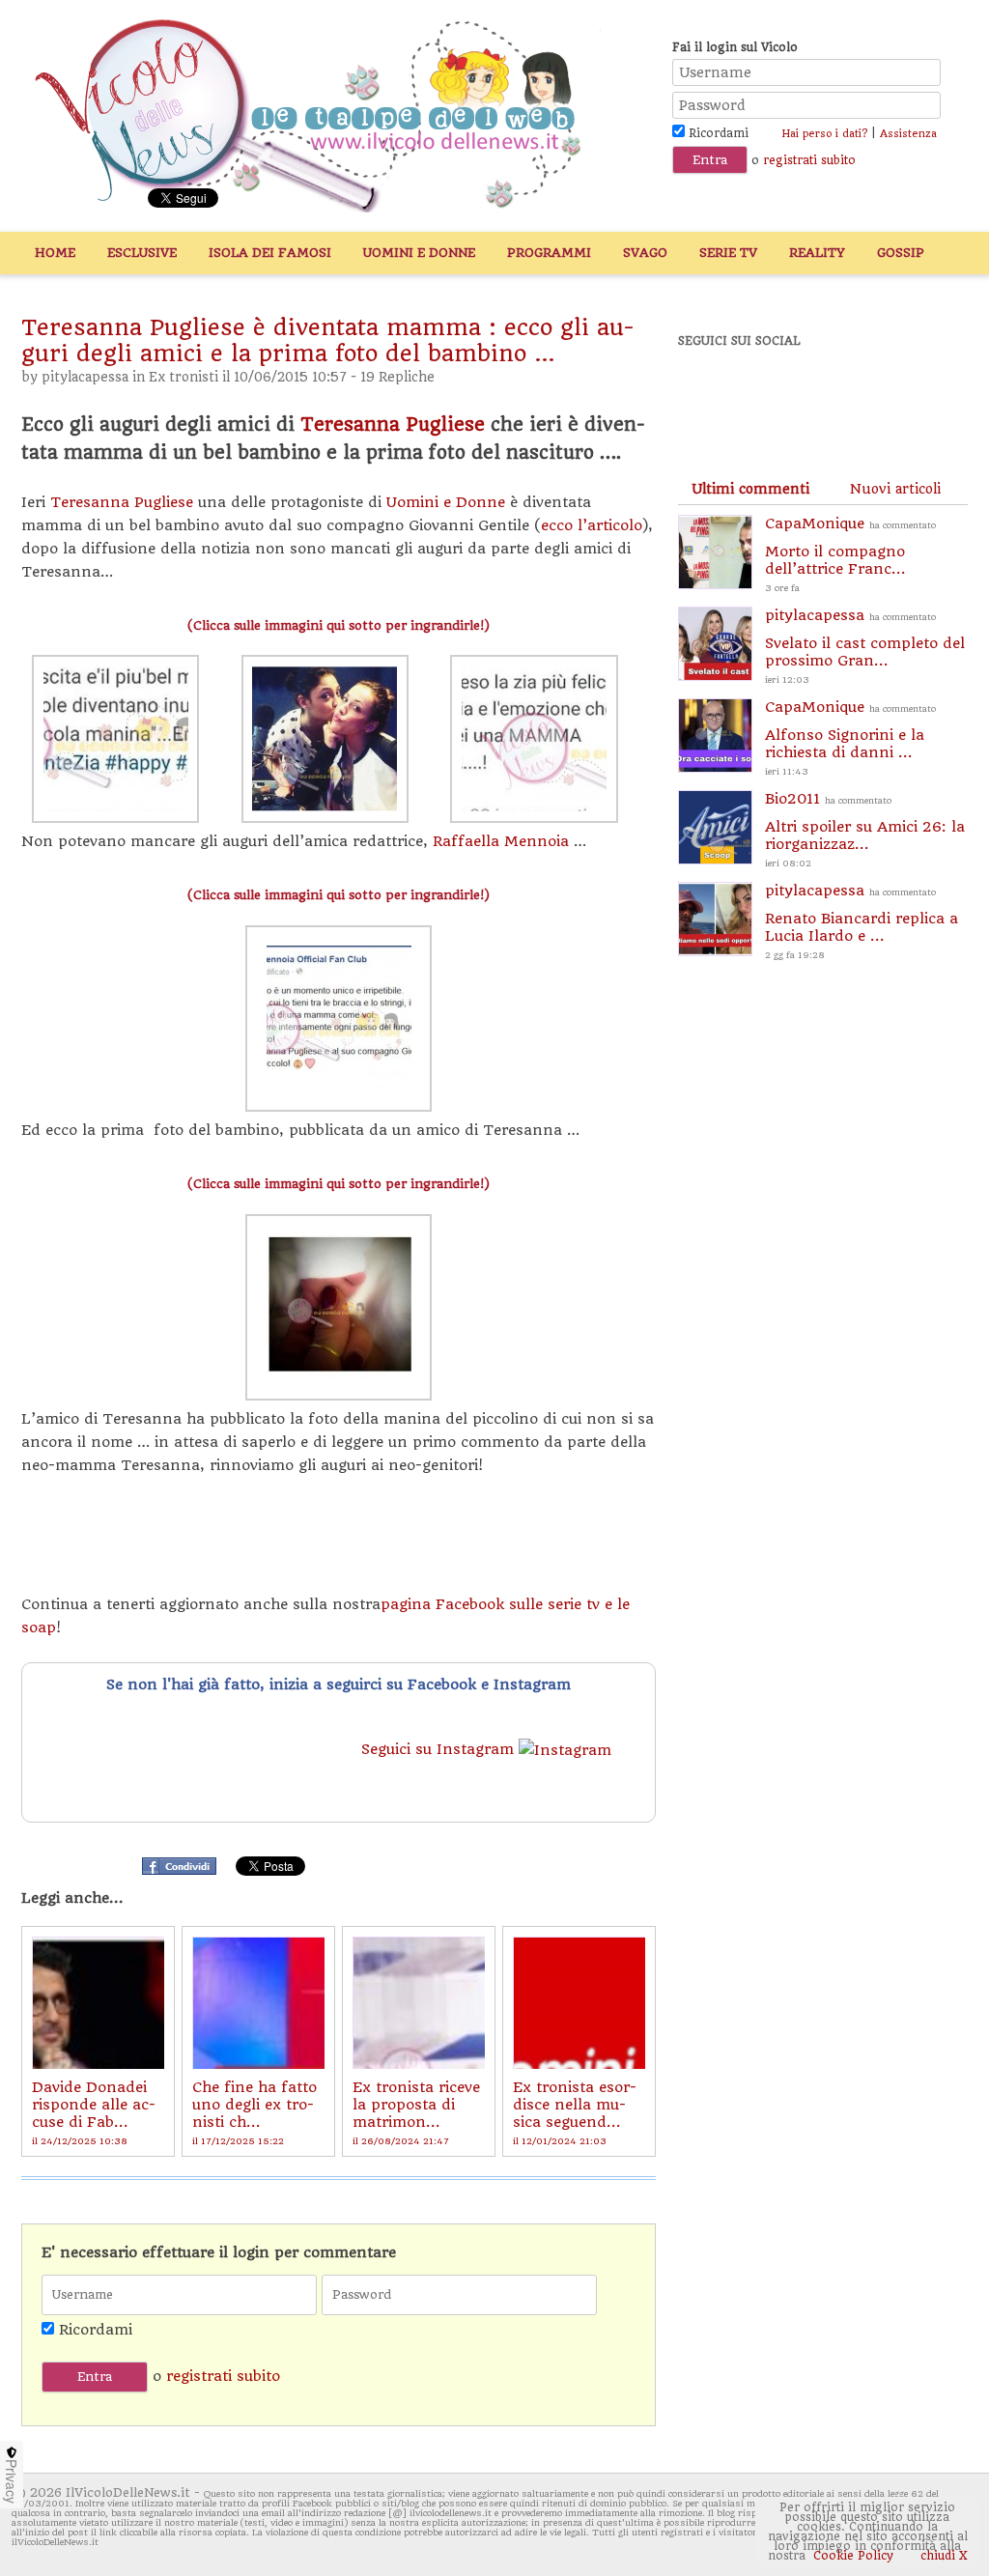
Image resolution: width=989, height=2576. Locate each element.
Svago (645, 253)
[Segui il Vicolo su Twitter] (776, 393)
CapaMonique (850, 554)
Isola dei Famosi (270, 253)
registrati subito (809, 160)
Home (55, 253)
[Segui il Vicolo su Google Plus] (842, 393)
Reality (817, 253)
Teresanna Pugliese (393, 425)
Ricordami (717, 133)
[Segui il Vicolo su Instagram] (909, 393)
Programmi (549, 253)
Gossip (901, 253)
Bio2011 (865, 829)
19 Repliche (397, 377)
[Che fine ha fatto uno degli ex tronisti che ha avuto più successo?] (258, 2003)
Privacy (12, 2481)
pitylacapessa (85, 377)
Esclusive (142, 253)
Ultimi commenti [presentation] (750, 489)
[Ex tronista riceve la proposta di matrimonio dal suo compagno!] (419, 2003)
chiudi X (942, 2556)
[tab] (750, 489)
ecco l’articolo (592, 525)
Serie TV (728, 253)
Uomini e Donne (419, 253)
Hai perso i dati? (824, 134)
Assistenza (908, 134)
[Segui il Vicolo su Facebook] (709, 393)
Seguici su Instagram (440, 1749)
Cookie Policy (853, 2556)
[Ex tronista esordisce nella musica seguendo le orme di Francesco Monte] (579, 2003)
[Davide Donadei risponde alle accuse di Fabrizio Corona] (98, 2003)
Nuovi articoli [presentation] (895, 489)
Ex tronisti (184, 377)
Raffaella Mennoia (503, 841)
